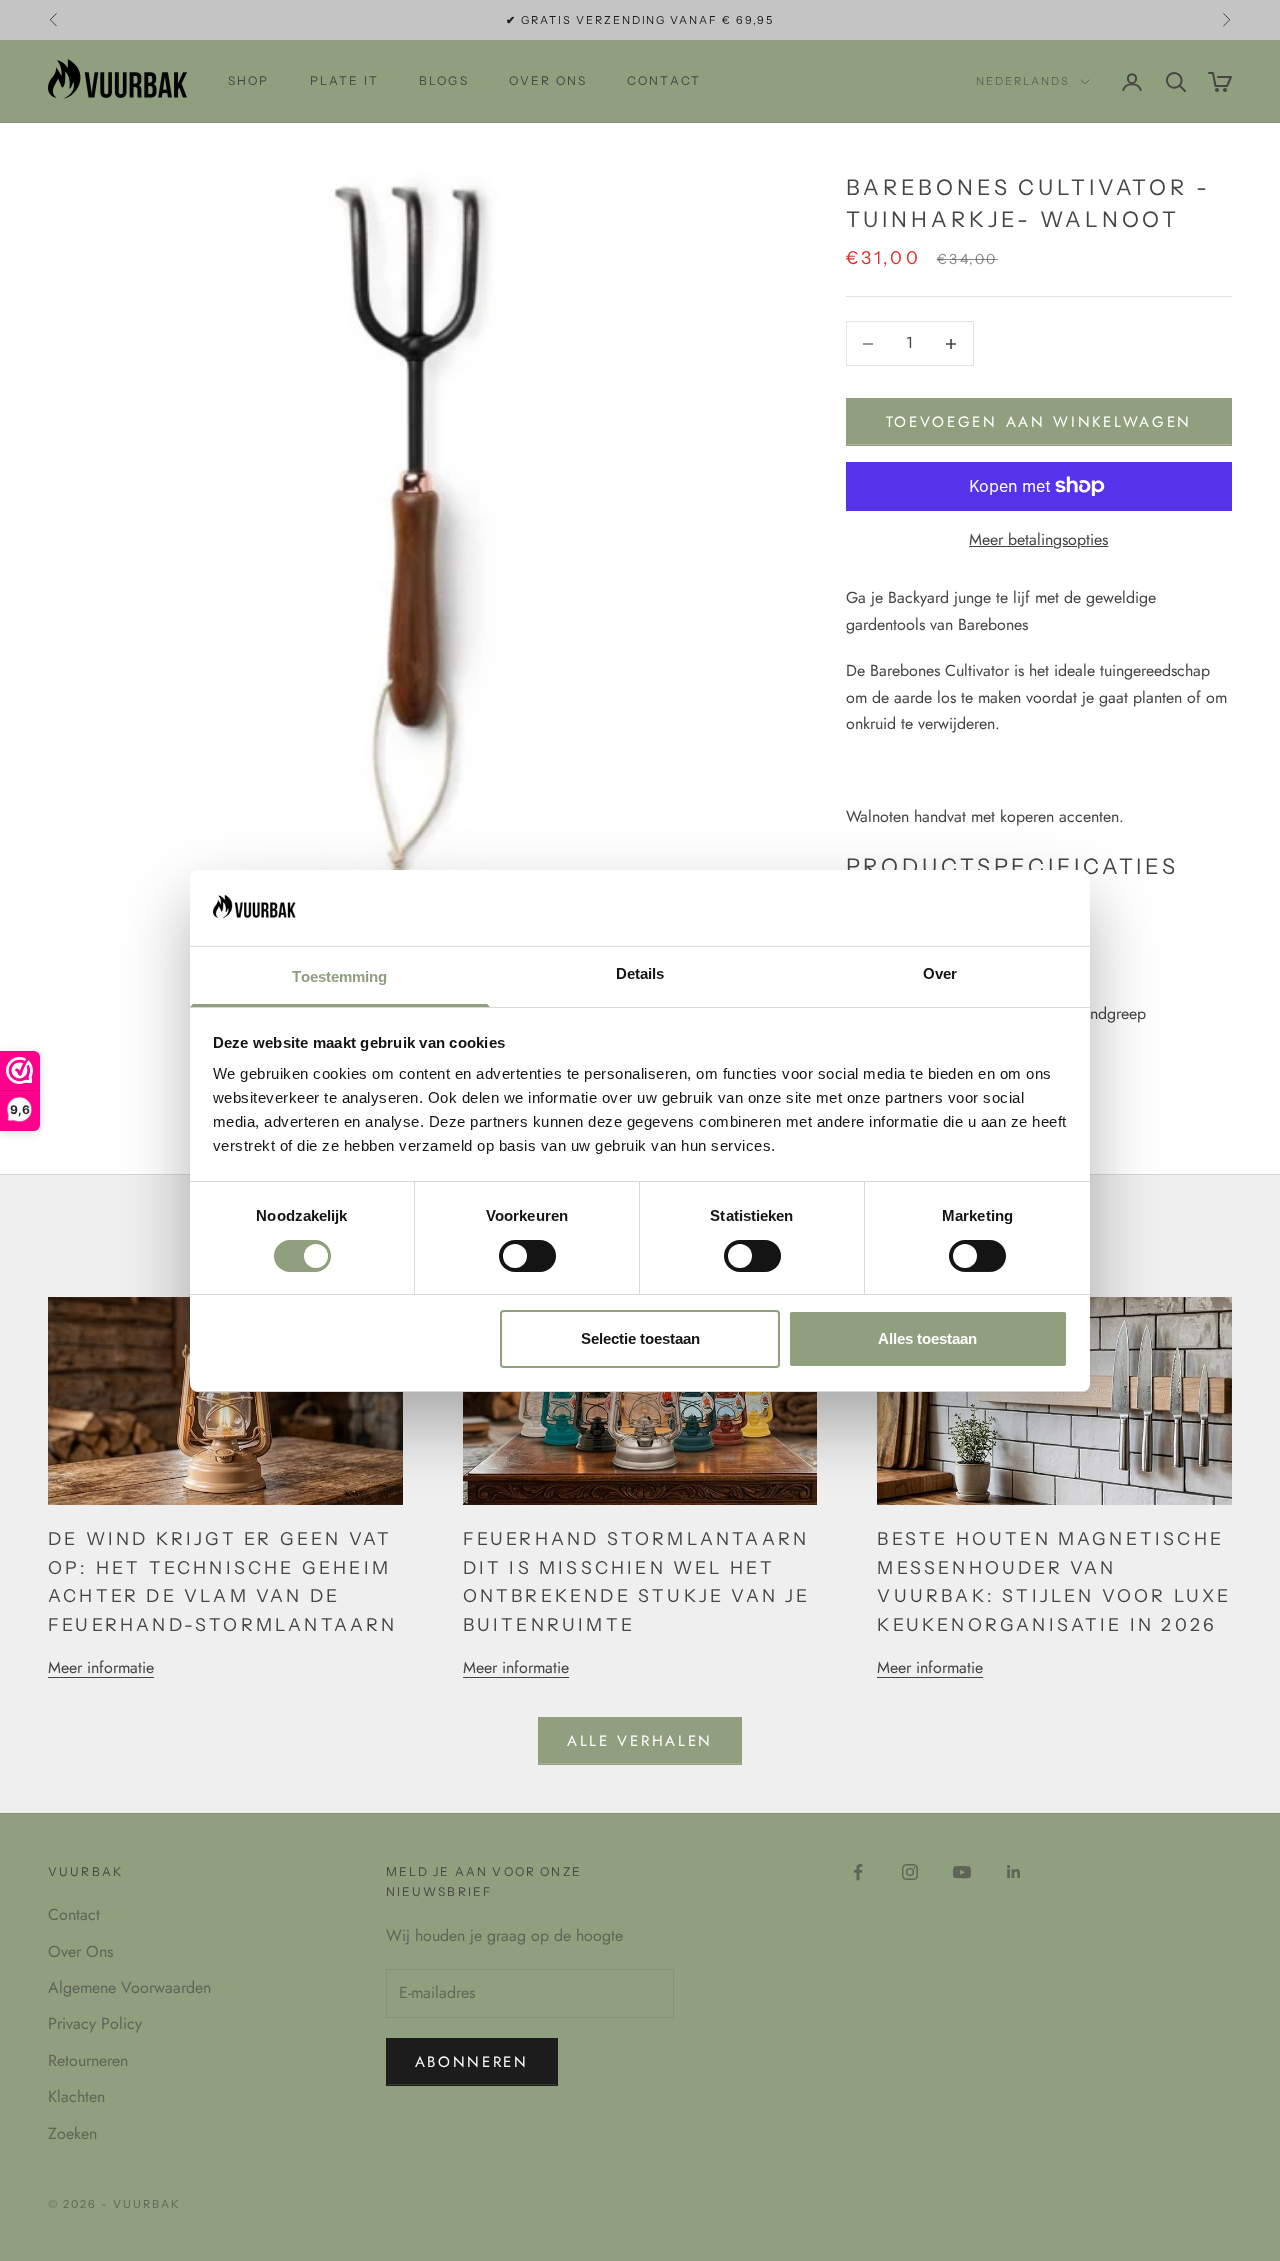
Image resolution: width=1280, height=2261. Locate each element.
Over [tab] (940, 973)
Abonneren (472, 2062)
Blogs (444, 80)
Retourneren (88, 2060)
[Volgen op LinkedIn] (1014, 1872)
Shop (249, 80)
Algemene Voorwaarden (129, 1987)
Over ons (548, 80)
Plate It (344, 80)
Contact (664, 80)
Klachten (76, 2096)
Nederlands (1023, 82)
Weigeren (353, 1338)
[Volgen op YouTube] (962, 1872)
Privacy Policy (95, 2023)
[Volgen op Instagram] (910, 1872)
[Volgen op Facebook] (858, 1872)
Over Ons (80, 1951)
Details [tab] (640, 973)
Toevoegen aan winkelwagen (1039, 422)
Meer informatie (101, 1667)
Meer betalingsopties (1038, 539)
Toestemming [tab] (339, 976)
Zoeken (72, 2133)
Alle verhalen (640, 1741)
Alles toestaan (927, 1338)
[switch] (527, 1256)
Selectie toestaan (640, 1338)
